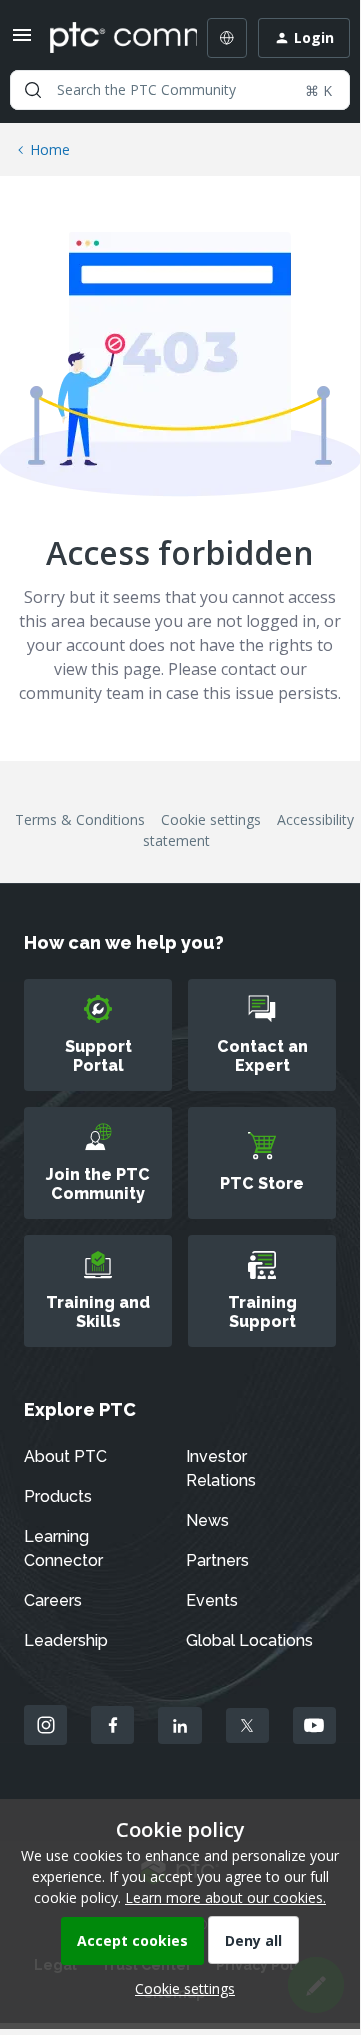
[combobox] (180, 90)
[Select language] (227, 38)
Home (50, 149)
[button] (22, 41)
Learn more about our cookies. (225, 1897)
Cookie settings (211, 819)
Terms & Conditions (80, 819)
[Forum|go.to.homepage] (109, 38)
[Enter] (33, 90)
